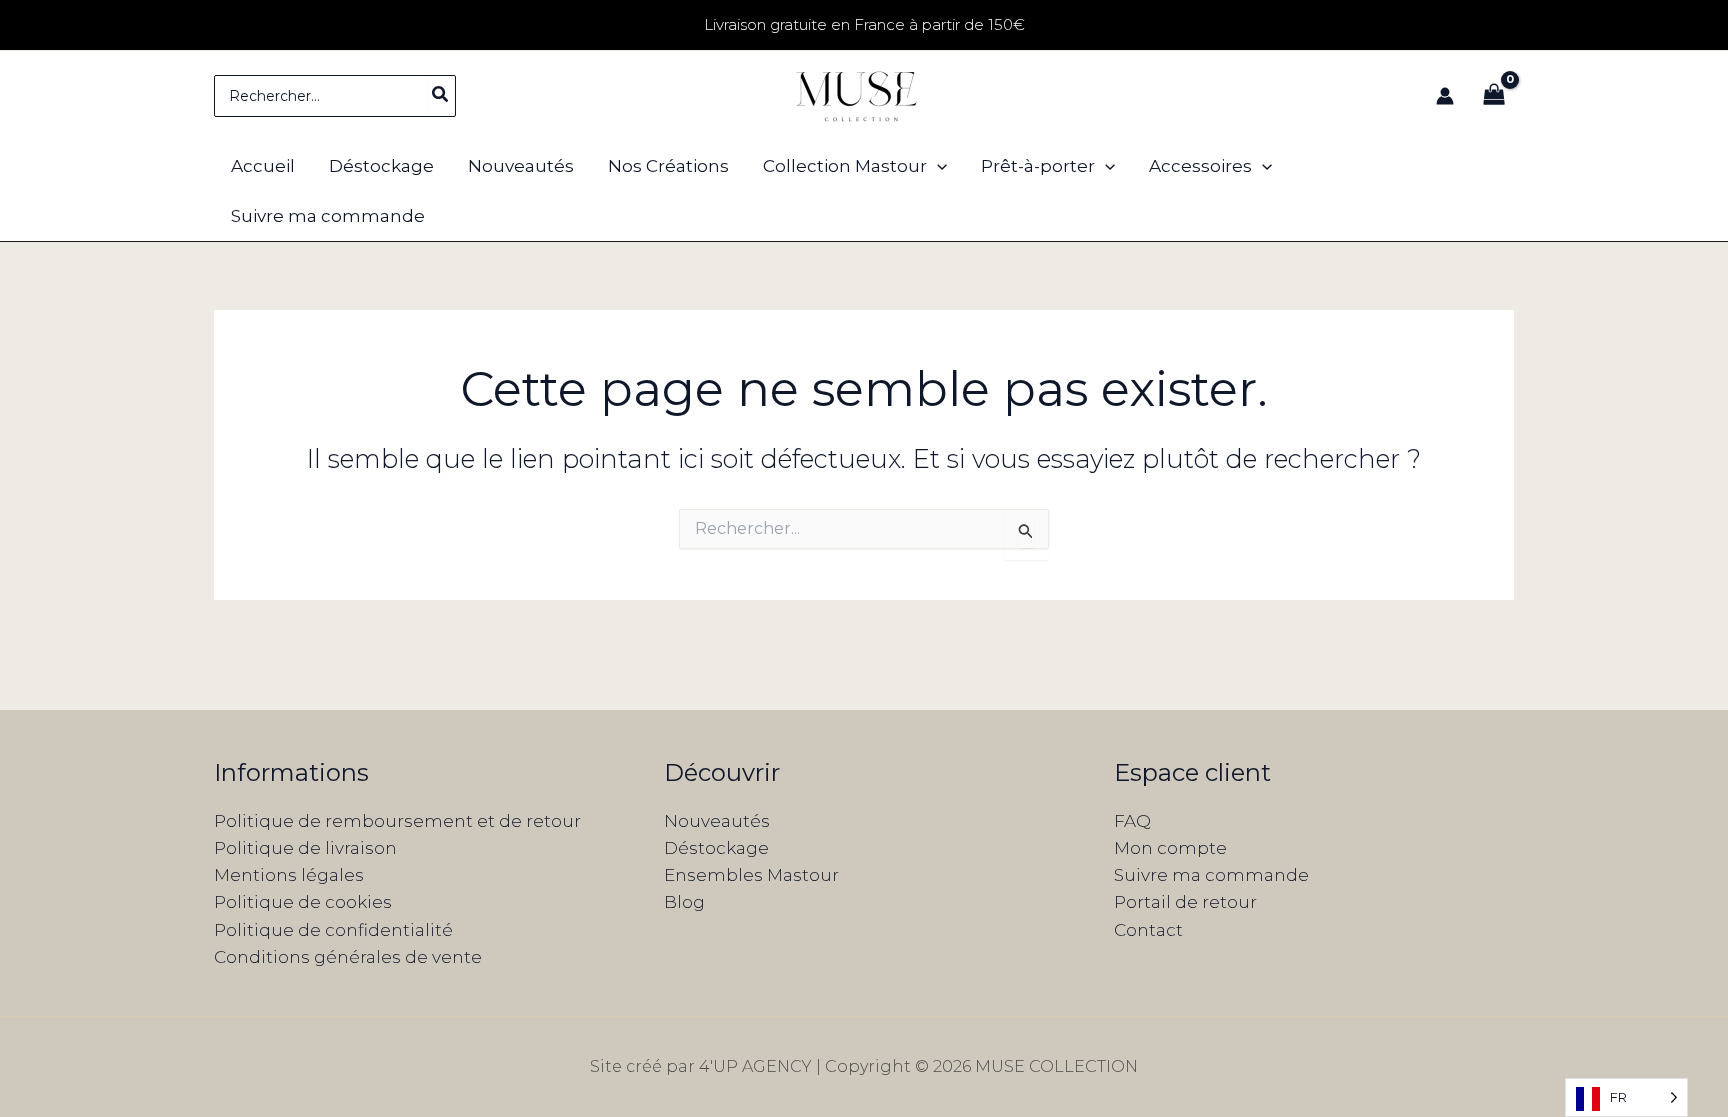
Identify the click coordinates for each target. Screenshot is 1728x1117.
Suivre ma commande (1211, 875)
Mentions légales (289, 875)
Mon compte (1170, 848)
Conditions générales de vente (348, 957)
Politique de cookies (303, 902)
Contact (1148, 930)
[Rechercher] (441, 96)
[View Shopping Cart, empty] (1494, 96)
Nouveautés (717, 821)
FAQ (1132, 821)
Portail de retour (1185, 902)
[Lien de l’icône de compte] (1445, 96)
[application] (937, 166)
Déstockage (716, 848)
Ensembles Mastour (751, 875)
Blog (684, 902)
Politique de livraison (305, 848)
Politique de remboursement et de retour (397, 821)
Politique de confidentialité (333, 930)
